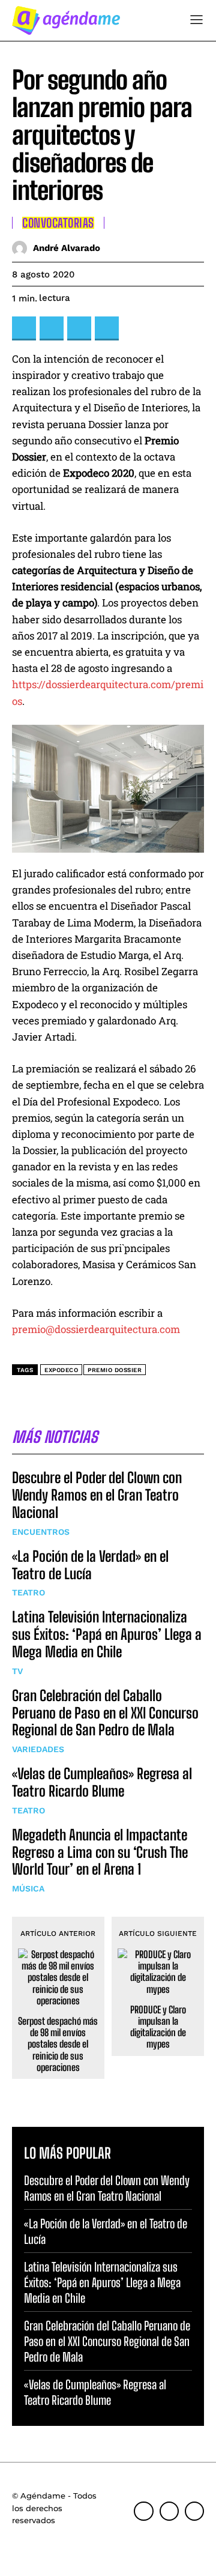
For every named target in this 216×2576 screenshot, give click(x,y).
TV (17, 1671)
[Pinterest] (79, 328)
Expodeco (61, 1370)
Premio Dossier (115, 1370)
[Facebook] (24, 328)
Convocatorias (58, 223)
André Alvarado (67, 248)
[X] (52, 328)
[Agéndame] (66, 20)
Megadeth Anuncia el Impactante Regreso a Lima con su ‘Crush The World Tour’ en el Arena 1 (100, 1852)
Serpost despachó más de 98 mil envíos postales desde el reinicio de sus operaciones (58, 2044)
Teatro (28, 1592)
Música (28, 1888)
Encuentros (41, 1532)
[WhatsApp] (107, 328)
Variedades (38, 1749)
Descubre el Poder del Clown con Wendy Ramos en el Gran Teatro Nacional (97, 1495)
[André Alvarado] (22, 248)
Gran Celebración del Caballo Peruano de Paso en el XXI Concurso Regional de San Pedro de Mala (105, 1713)
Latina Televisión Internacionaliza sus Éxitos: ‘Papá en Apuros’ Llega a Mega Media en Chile (107, 1634)
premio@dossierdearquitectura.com (96, 1329)
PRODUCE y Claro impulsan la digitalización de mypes (158, 2027)
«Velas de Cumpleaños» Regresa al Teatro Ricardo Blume (102, 1782)
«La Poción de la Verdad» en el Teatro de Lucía (90, 1565)
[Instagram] (169, 2511)
